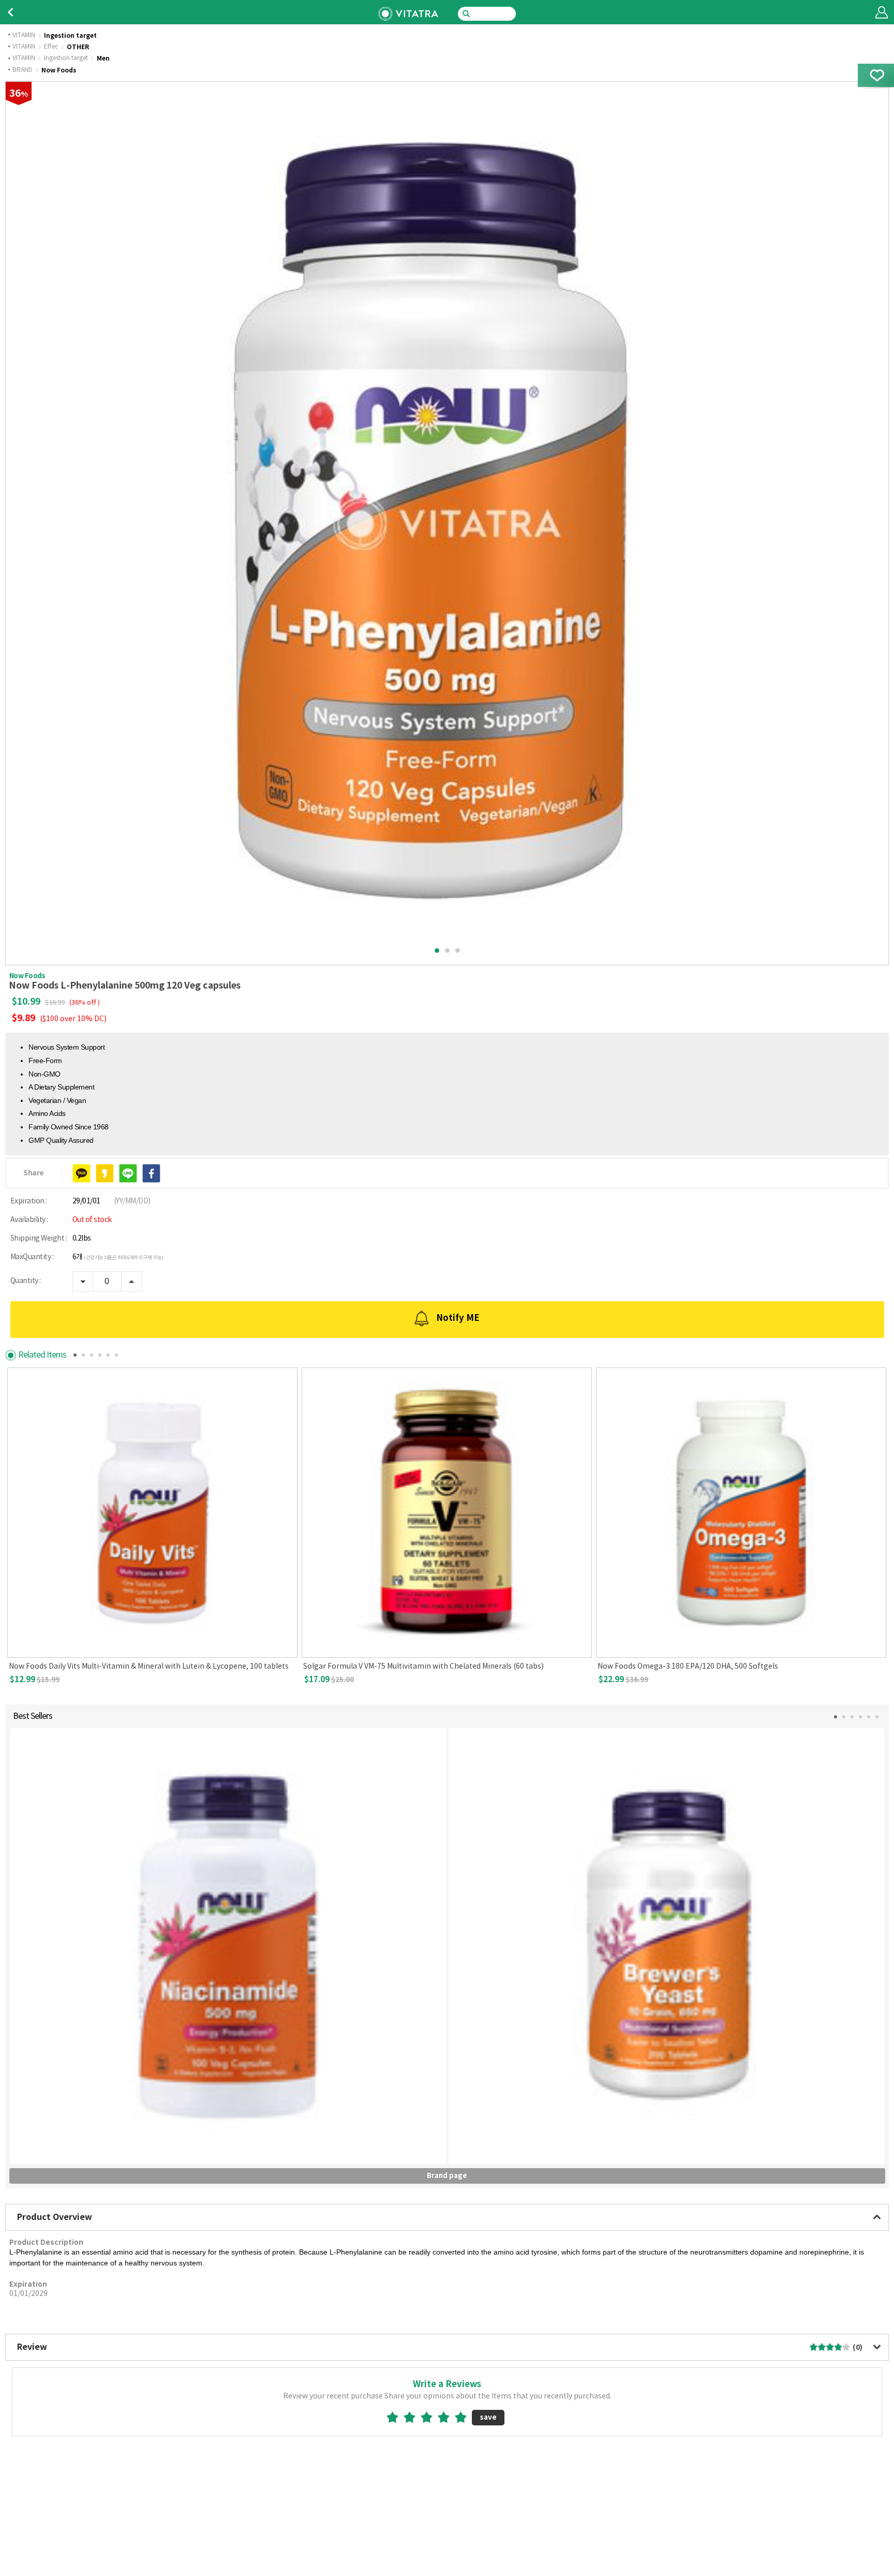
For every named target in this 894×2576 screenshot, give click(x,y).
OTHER (78, 47)
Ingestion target (70, 36)
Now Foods (59, 70)
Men (103, 58)
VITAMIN (24, 36)
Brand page (447, 2176)
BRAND (23, 70)
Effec (51, 47)
